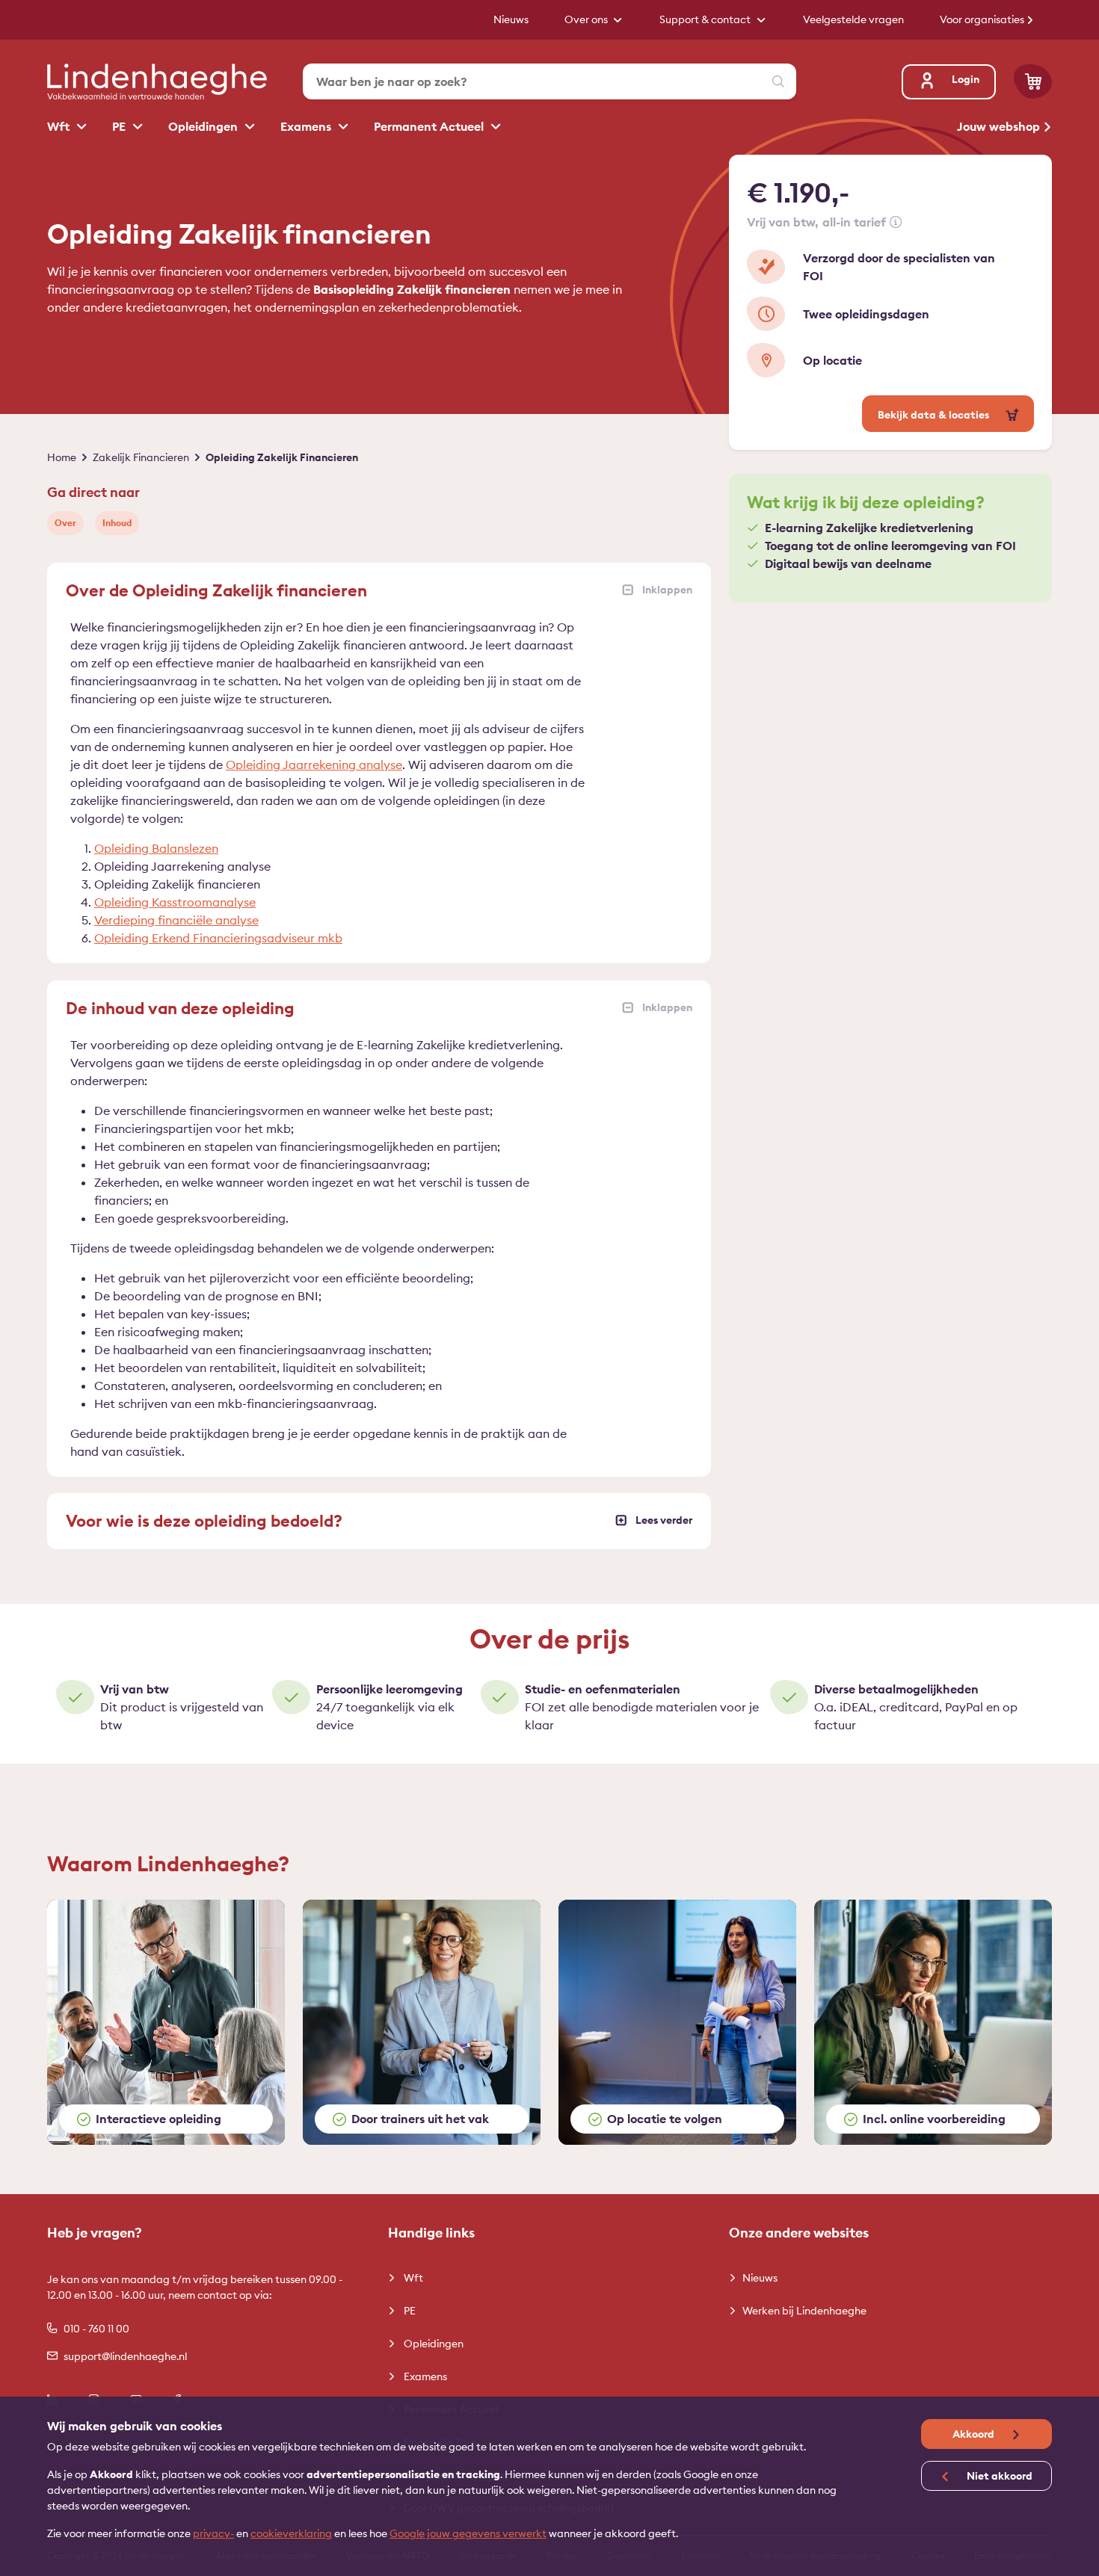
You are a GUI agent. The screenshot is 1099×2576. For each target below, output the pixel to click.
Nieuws (760, 2278)
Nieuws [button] (511, 19)
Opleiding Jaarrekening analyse (314, 765)
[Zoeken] (778, 81)
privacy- (213, 2533)
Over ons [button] (587, 19)
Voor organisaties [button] (983, 19)
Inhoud (117, 523)
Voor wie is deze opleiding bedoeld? (204, 1521)
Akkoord (975, 2434)
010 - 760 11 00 (96, 2329)
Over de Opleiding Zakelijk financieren (216, 590)
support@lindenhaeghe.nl (125, 2356)
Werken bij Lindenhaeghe (804, 2311)
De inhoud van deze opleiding (180, 1008)
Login (966, 79)
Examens (307, 126)
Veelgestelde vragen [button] (853, 19)
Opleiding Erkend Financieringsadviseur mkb (218, 938)
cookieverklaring (291, 2533)
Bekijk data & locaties (935, 415)
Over (65, 523)
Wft (60, 126)
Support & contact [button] (706, 19)
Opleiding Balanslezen (156, 848)
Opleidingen (204, 126)
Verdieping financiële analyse (176, 920)
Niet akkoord (998, 2476)
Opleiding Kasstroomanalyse (175, 902)
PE (120, 126)
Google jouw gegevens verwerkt (468, 2533)
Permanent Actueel (430, 126)
